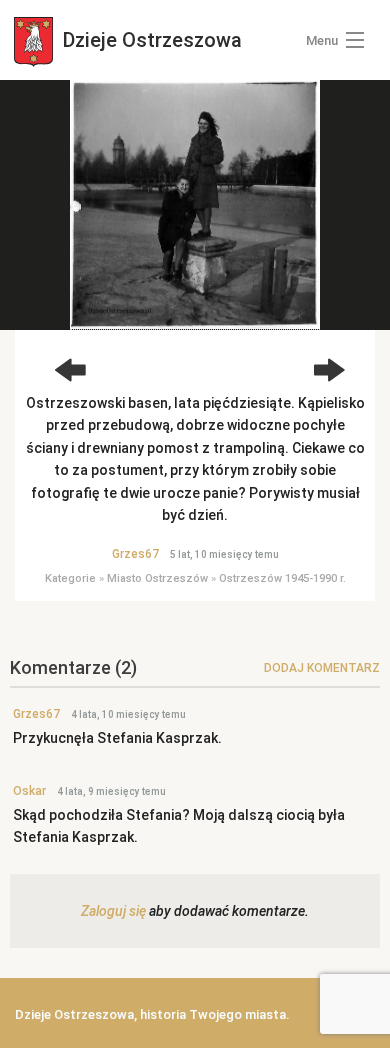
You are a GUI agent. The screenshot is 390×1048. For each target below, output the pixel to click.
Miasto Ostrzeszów (157, 578)
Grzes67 (135, 554)
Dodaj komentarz (322, 668)
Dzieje (150, 40)
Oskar (29, 791)
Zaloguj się (113, 911)
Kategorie (70, 578)
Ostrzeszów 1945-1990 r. (282, 578)
